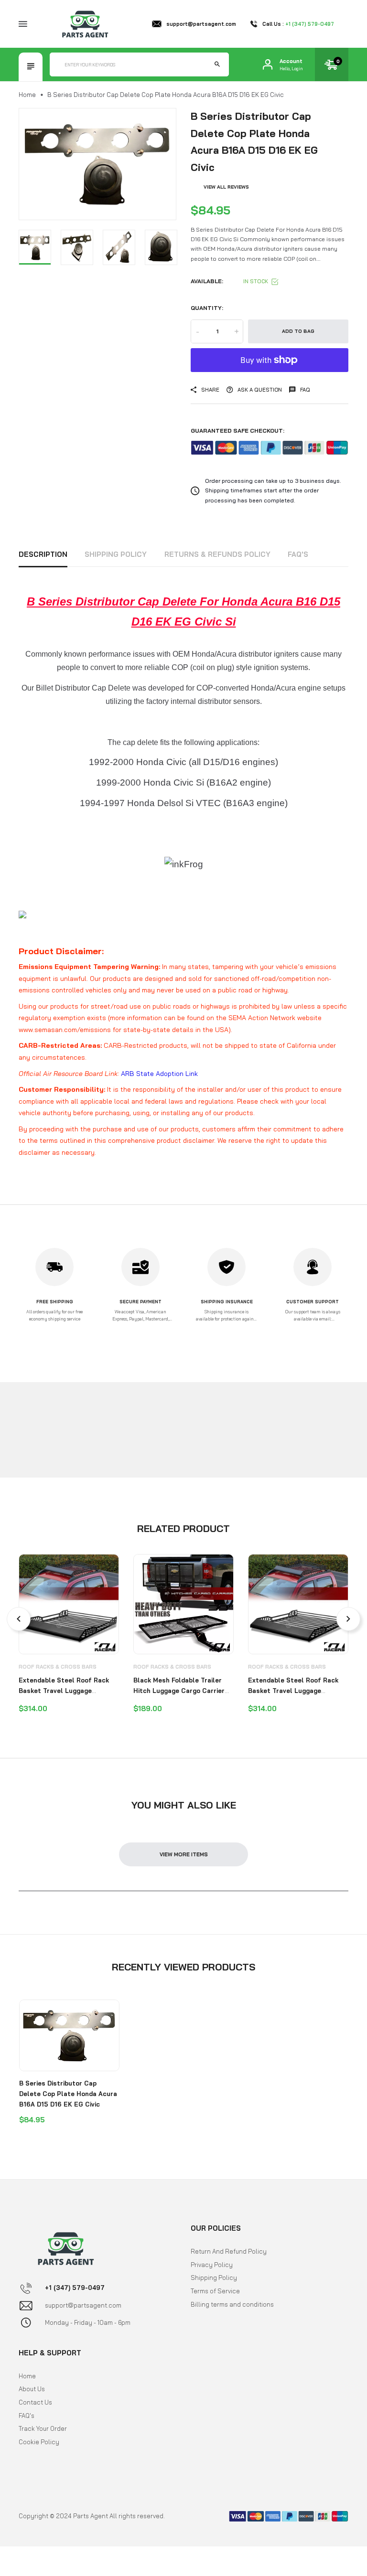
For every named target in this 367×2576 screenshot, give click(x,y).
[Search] (217, 64)
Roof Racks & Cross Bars (58, 1667)
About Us (32, 2389)
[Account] (268, 64)
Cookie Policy (39, 2442)
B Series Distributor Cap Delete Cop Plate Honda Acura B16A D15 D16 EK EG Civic (68, 2093)
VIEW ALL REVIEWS (226, 187)
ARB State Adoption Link (159, 1074)
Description (43, 554)
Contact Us (35, 2402)
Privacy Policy (212, 2265)
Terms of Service (215, 2291)
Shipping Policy (116, 554)
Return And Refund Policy (229, 2251)
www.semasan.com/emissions (65, 1030)
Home (27, 95)
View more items (184, 1854)
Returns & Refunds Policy (217, 554)
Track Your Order (43, 2428)
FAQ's (298, 554)
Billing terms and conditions (232, 2304)
